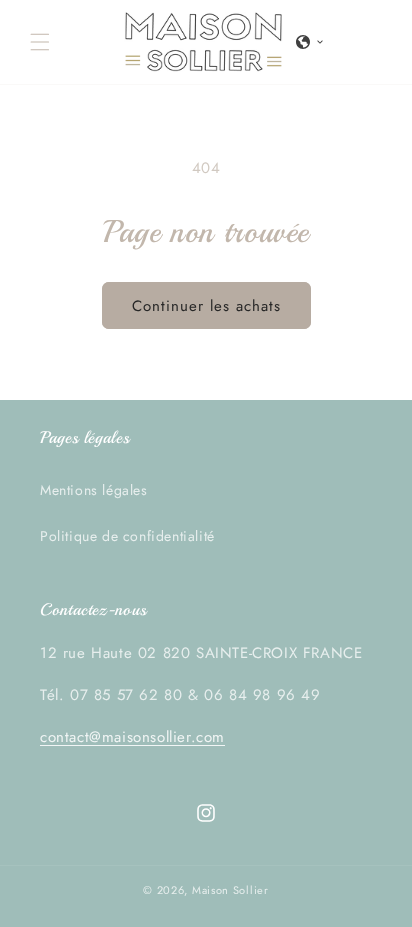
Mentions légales (94, 490)
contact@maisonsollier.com (132, 737)
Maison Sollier (230, 890)
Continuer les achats (206, 306)
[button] (40, 42)
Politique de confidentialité (127, 536)
